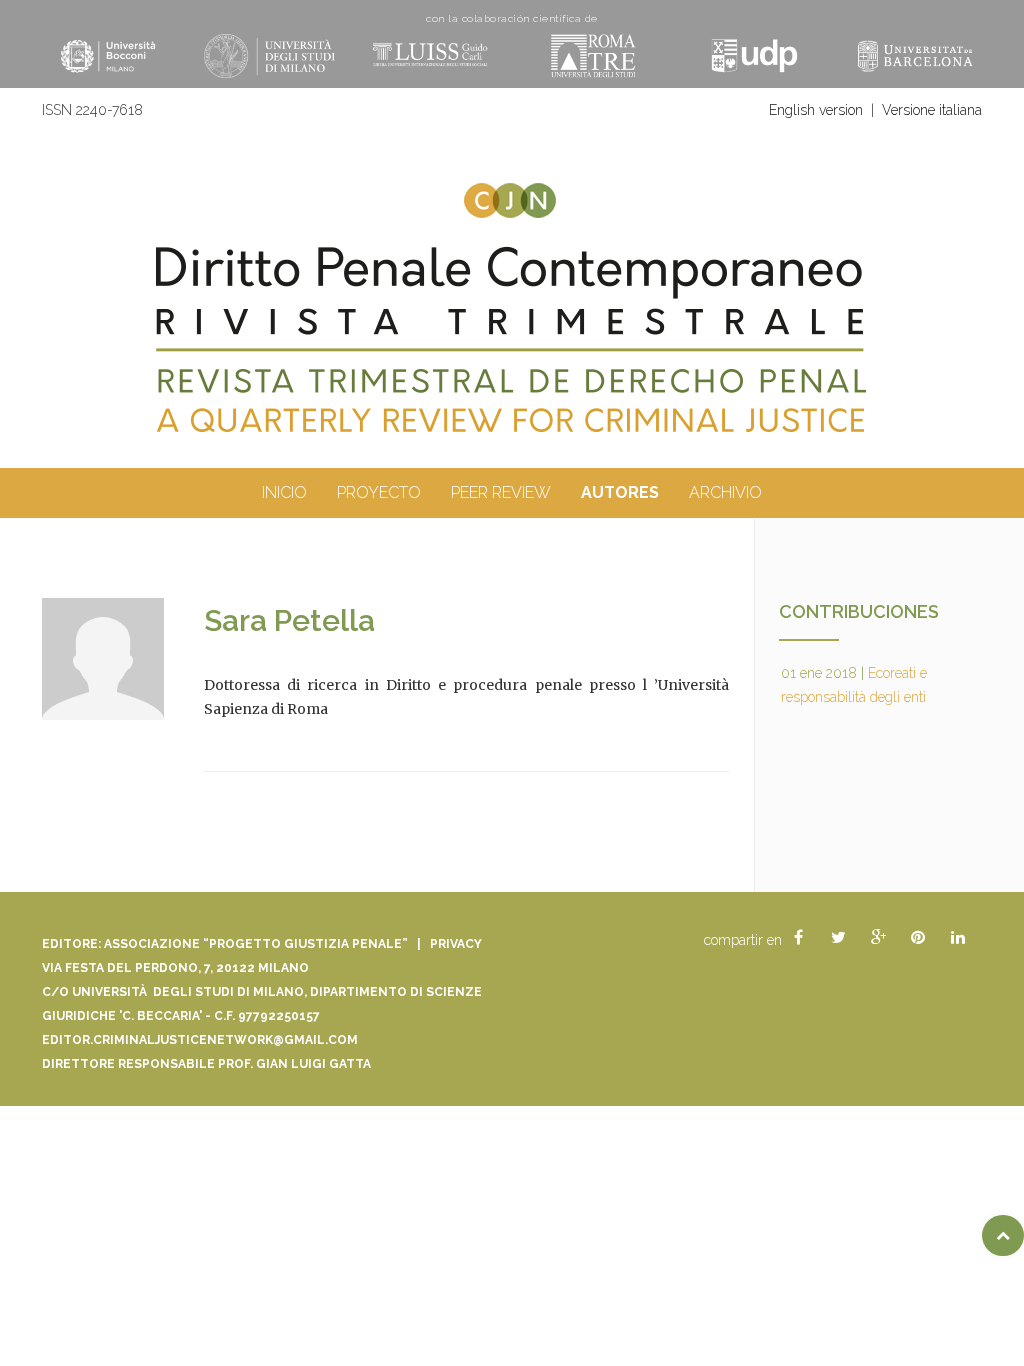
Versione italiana (932, 110)
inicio (284, 492)
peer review (501, 492)
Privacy (456, 944)
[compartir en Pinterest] (918, 938)
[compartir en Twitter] (838, 938)
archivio (725, 492)
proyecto (379, 492)
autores (620, 492)
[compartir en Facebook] (798, 938)
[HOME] (512, 341)
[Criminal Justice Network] (512, 191)
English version (816, 110)
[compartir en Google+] (878, 938)
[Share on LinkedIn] (958, 938)
